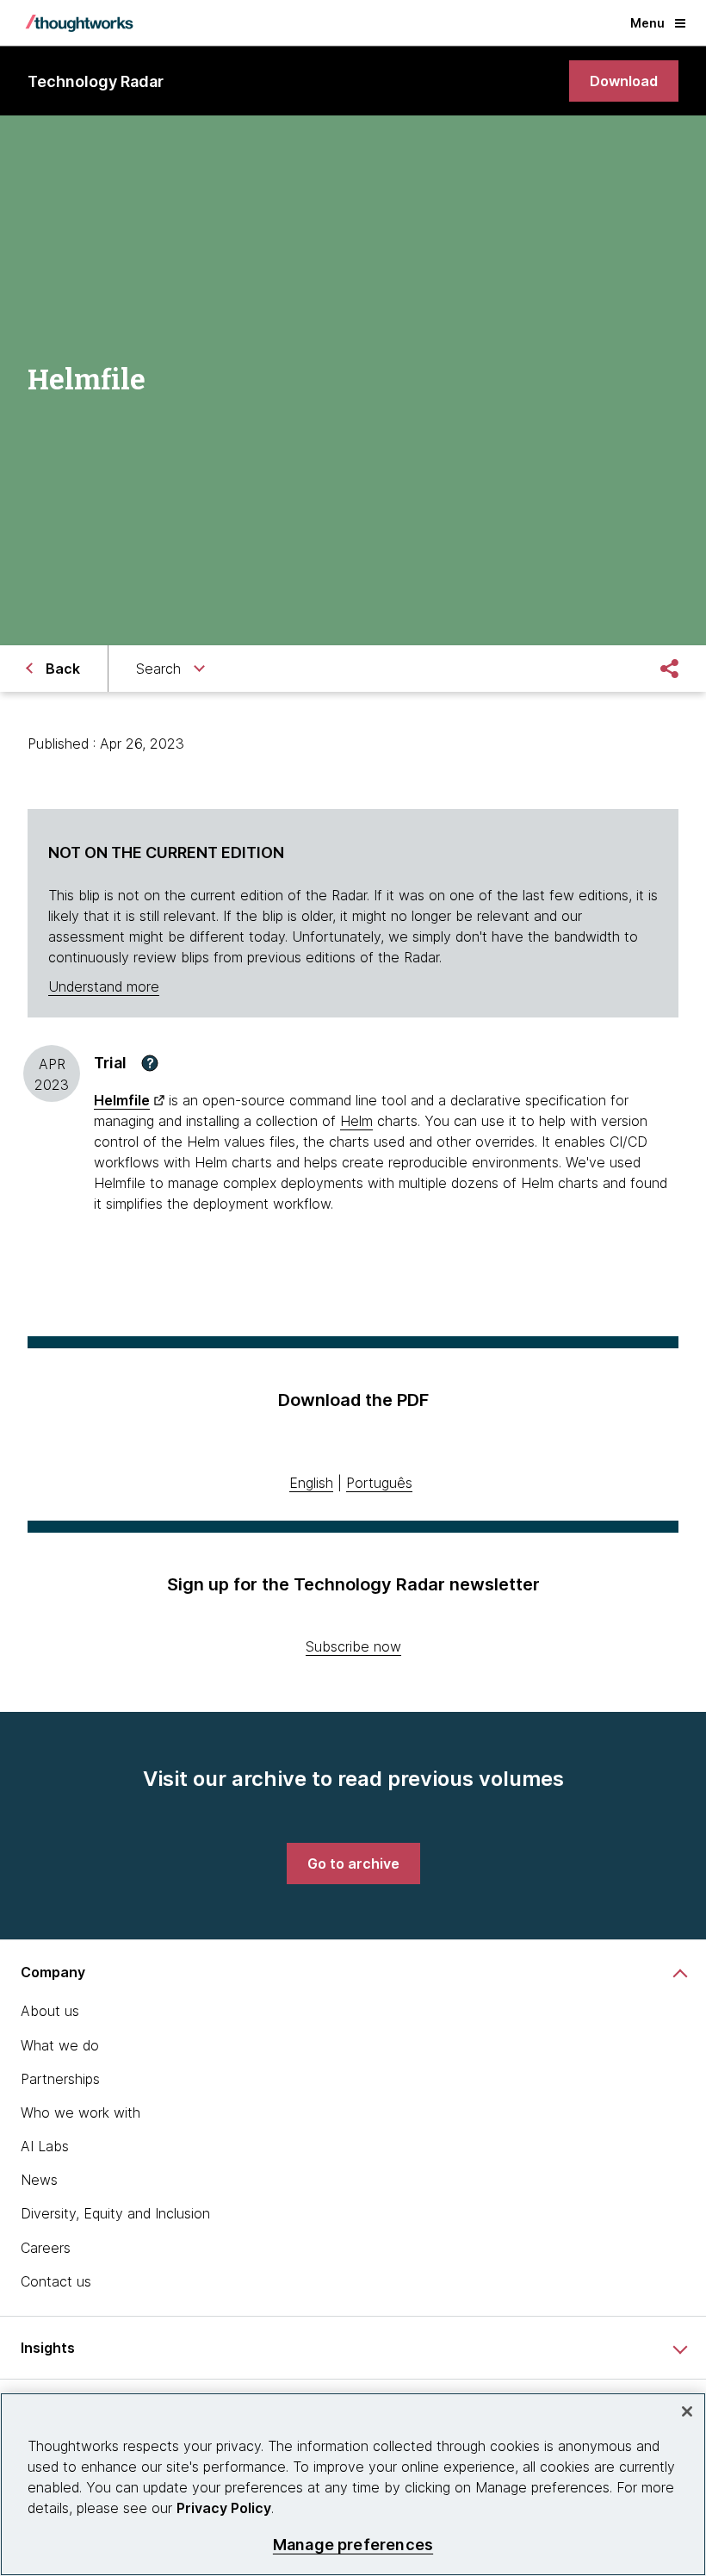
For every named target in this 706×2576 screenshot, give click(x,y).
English (311, 1483)
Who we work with (81, 2112)
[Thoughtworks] (79, 23)
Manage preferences (353, 2545)
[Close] (687, 2411)
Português (379, 1483)
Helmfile (122, 1100)
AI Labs (45, 2146)
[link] (624, 81)
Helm (356, 1121)
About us (50, 2011)
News (39, 2180)
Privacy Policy (224, 2508)
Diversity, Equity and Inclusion (115, 2213)
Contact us (56, 2281)
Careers (46, 2248)
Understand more (104, 986)
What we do (60, 2045)
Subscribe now (353, 1646)
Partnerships (60, 2079)
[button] (150, 1063)
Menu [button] (647, 23)
